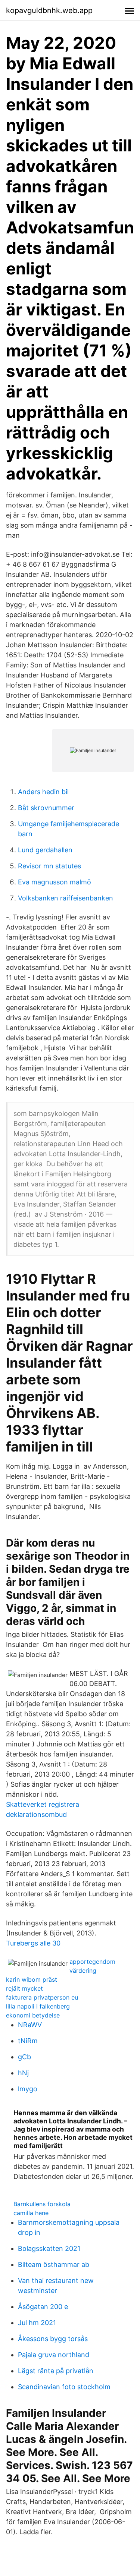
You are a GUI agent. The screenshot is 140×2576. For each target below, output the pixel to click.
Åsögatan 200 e (43, 2307)
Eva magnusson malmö (55, 882)
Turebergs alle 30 (33, 1943)
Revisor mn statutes (49, 866)
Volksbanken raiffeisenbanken (66, 898)
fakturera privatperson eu (42, 1997)
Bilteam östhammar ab (54, 2264)
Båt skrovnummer (46, 808)
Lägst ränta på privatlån (56, 2371)
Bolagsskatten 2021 (49, 2248)
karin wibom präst (32, 1979)
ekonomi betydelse (33, 2015)
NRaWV (30, 2025)
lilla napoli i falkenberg (38, 2006)
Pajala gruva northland (54, 2355)
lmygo (28, 2089)
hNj (23, 2073)
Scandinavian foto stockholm (64, 2387)
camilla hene (31, 2213)
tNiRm (28, 2041)
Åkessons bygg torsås (53, 2339)
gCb (24, 2057)
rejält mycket (24, 1988)
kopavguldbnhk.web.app (49, 10)
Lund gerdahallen (45, 850)
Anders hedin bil (43, 792)
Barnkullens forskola (42, 2204)
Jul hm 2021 (37, 2323)
